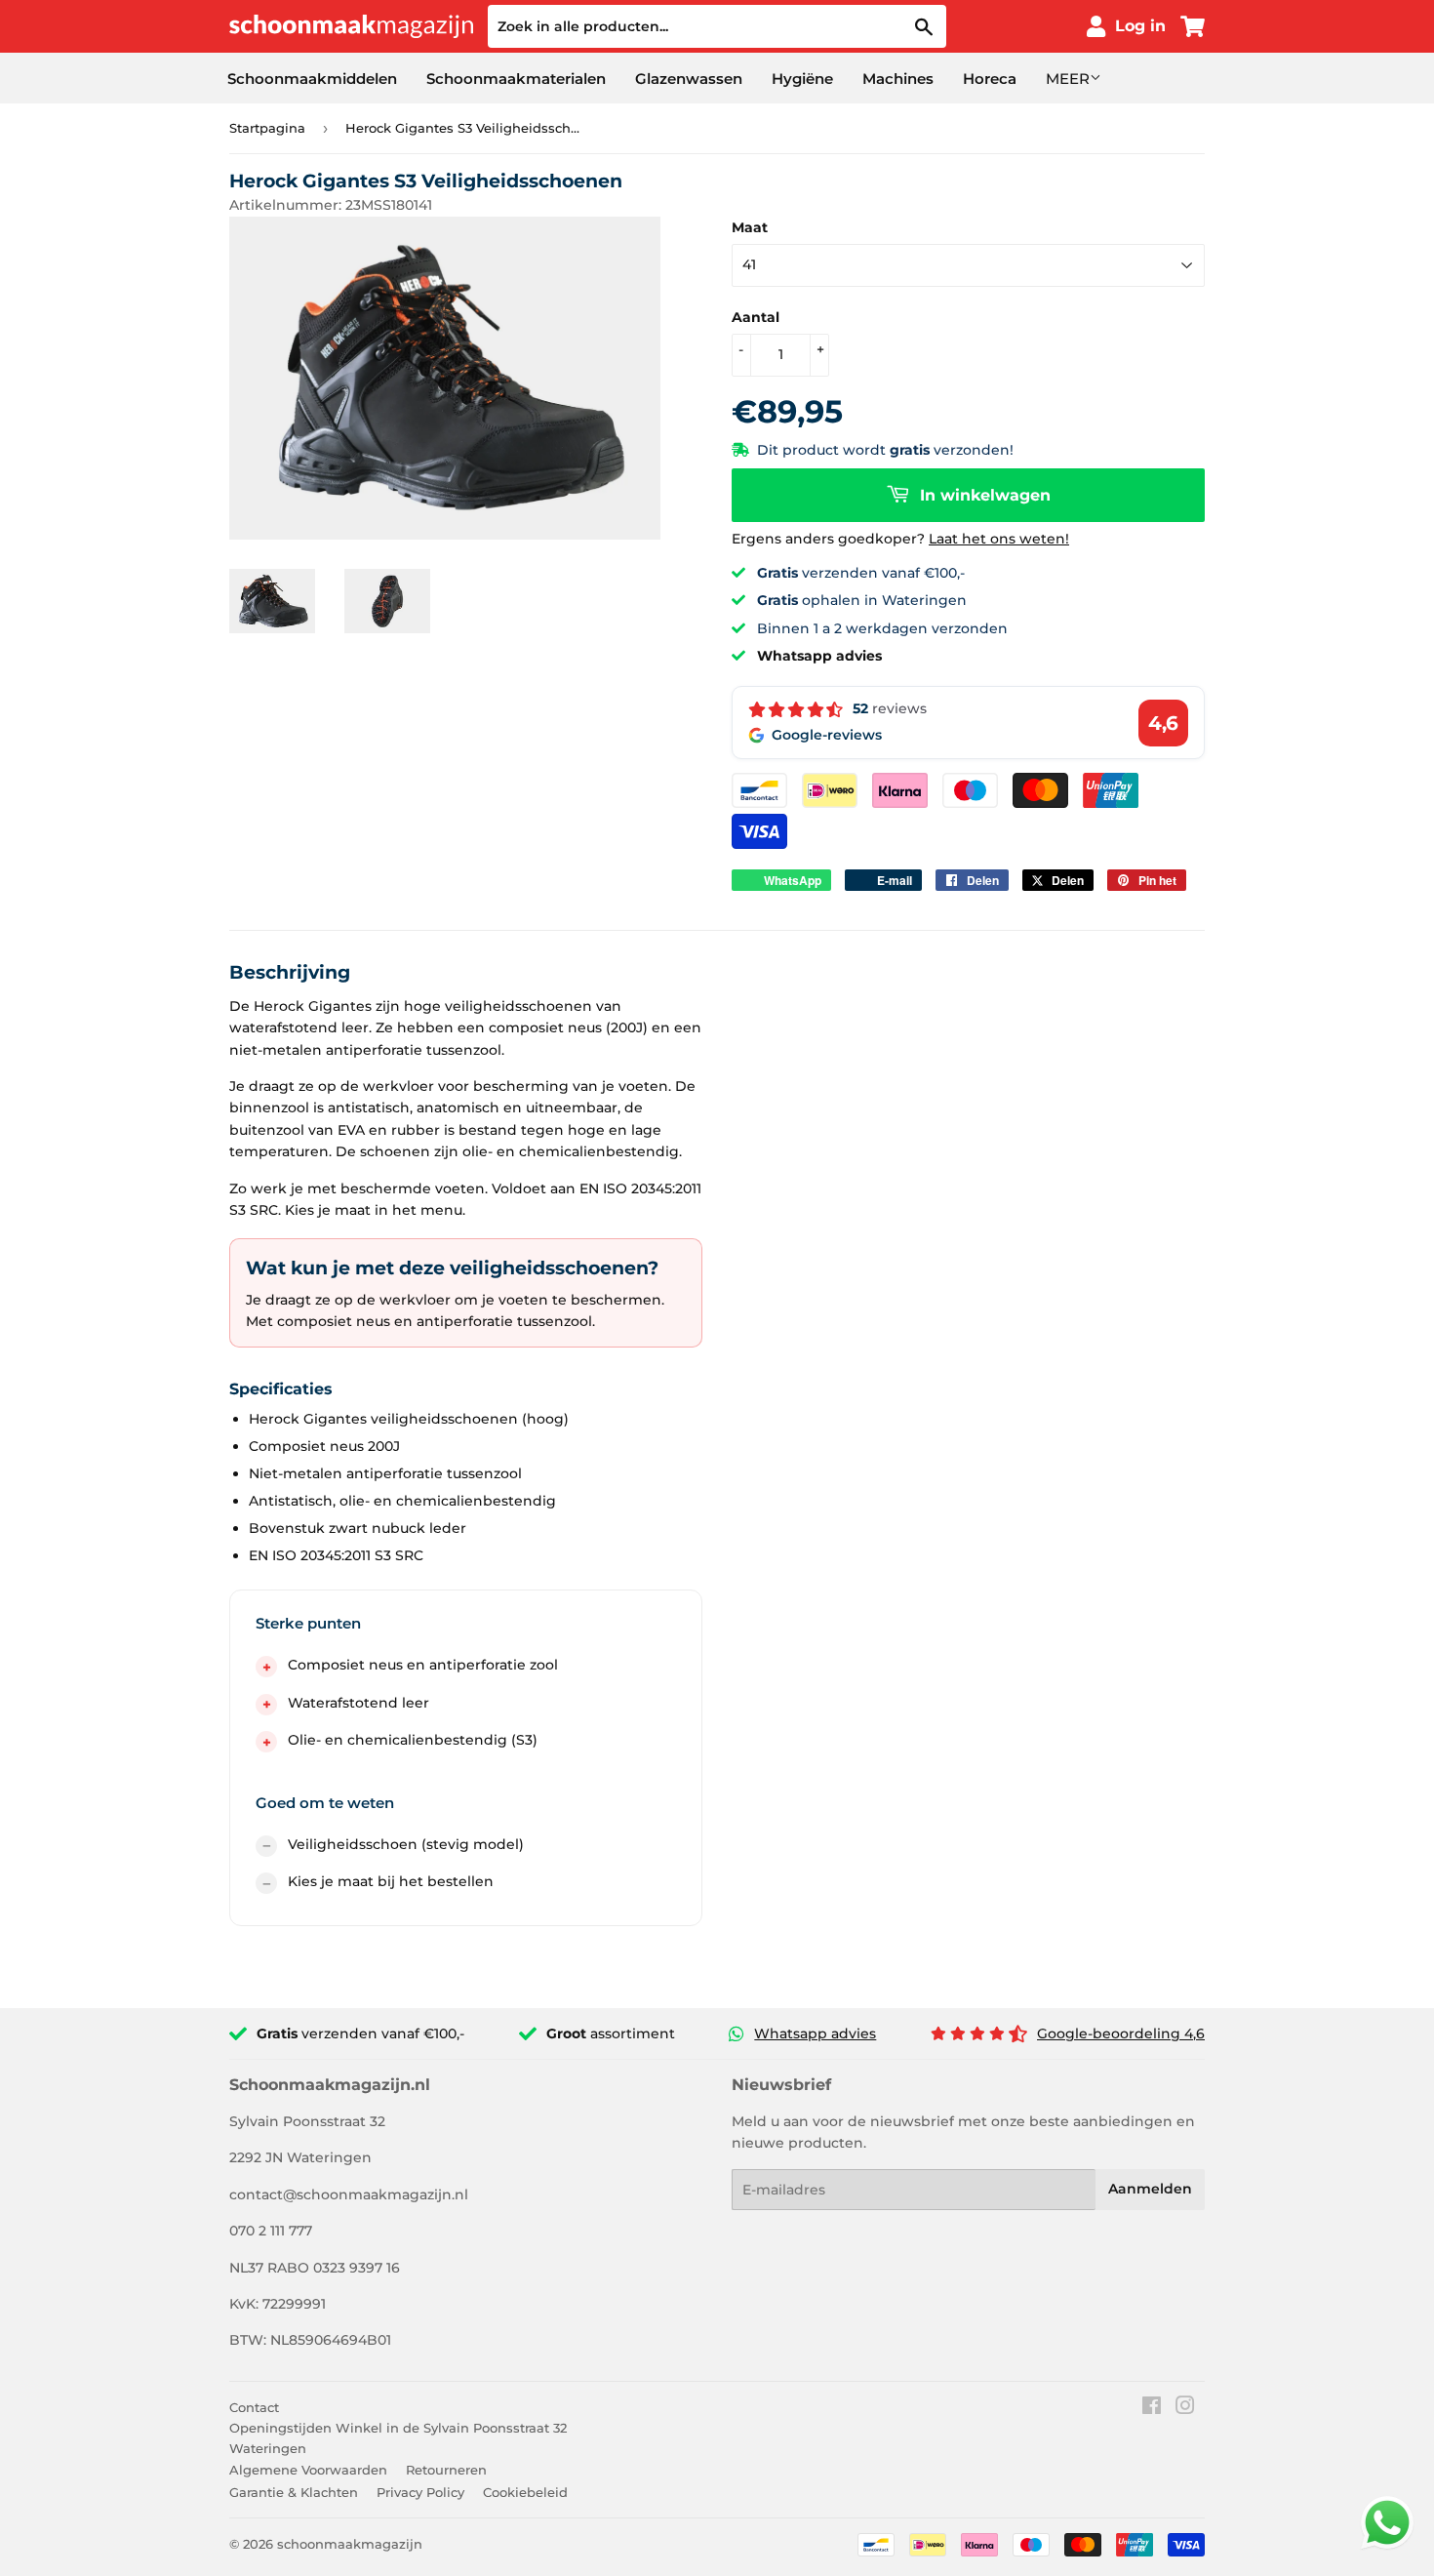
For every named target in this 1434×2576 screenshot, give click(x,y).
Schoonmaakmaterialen (516, 79)
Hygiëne (802, 79)
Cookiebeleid (525, 2492)
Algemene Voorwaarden (308, 2470)
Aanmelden (1150, 2189)
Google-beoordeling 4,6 (1121, 2033)
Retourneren (446, 2470)
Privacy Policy (420, 2492)
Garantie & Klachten (294, 2492)
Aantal (756, 317)
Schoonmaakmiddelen (312, 79)
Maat (750, 227)
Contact (254, 2407)
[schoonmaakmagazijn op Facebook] (1152, 2408)
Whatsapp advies (815, 2033)
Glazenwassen (689, 79)
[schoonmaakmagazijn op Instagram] (1185, 2408)
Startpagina (267, 128)
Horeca (990, 79)
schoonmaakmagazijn (350, 2544)
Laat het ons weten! (999, 539)
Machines (898, 79)
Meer (1068, 79)
